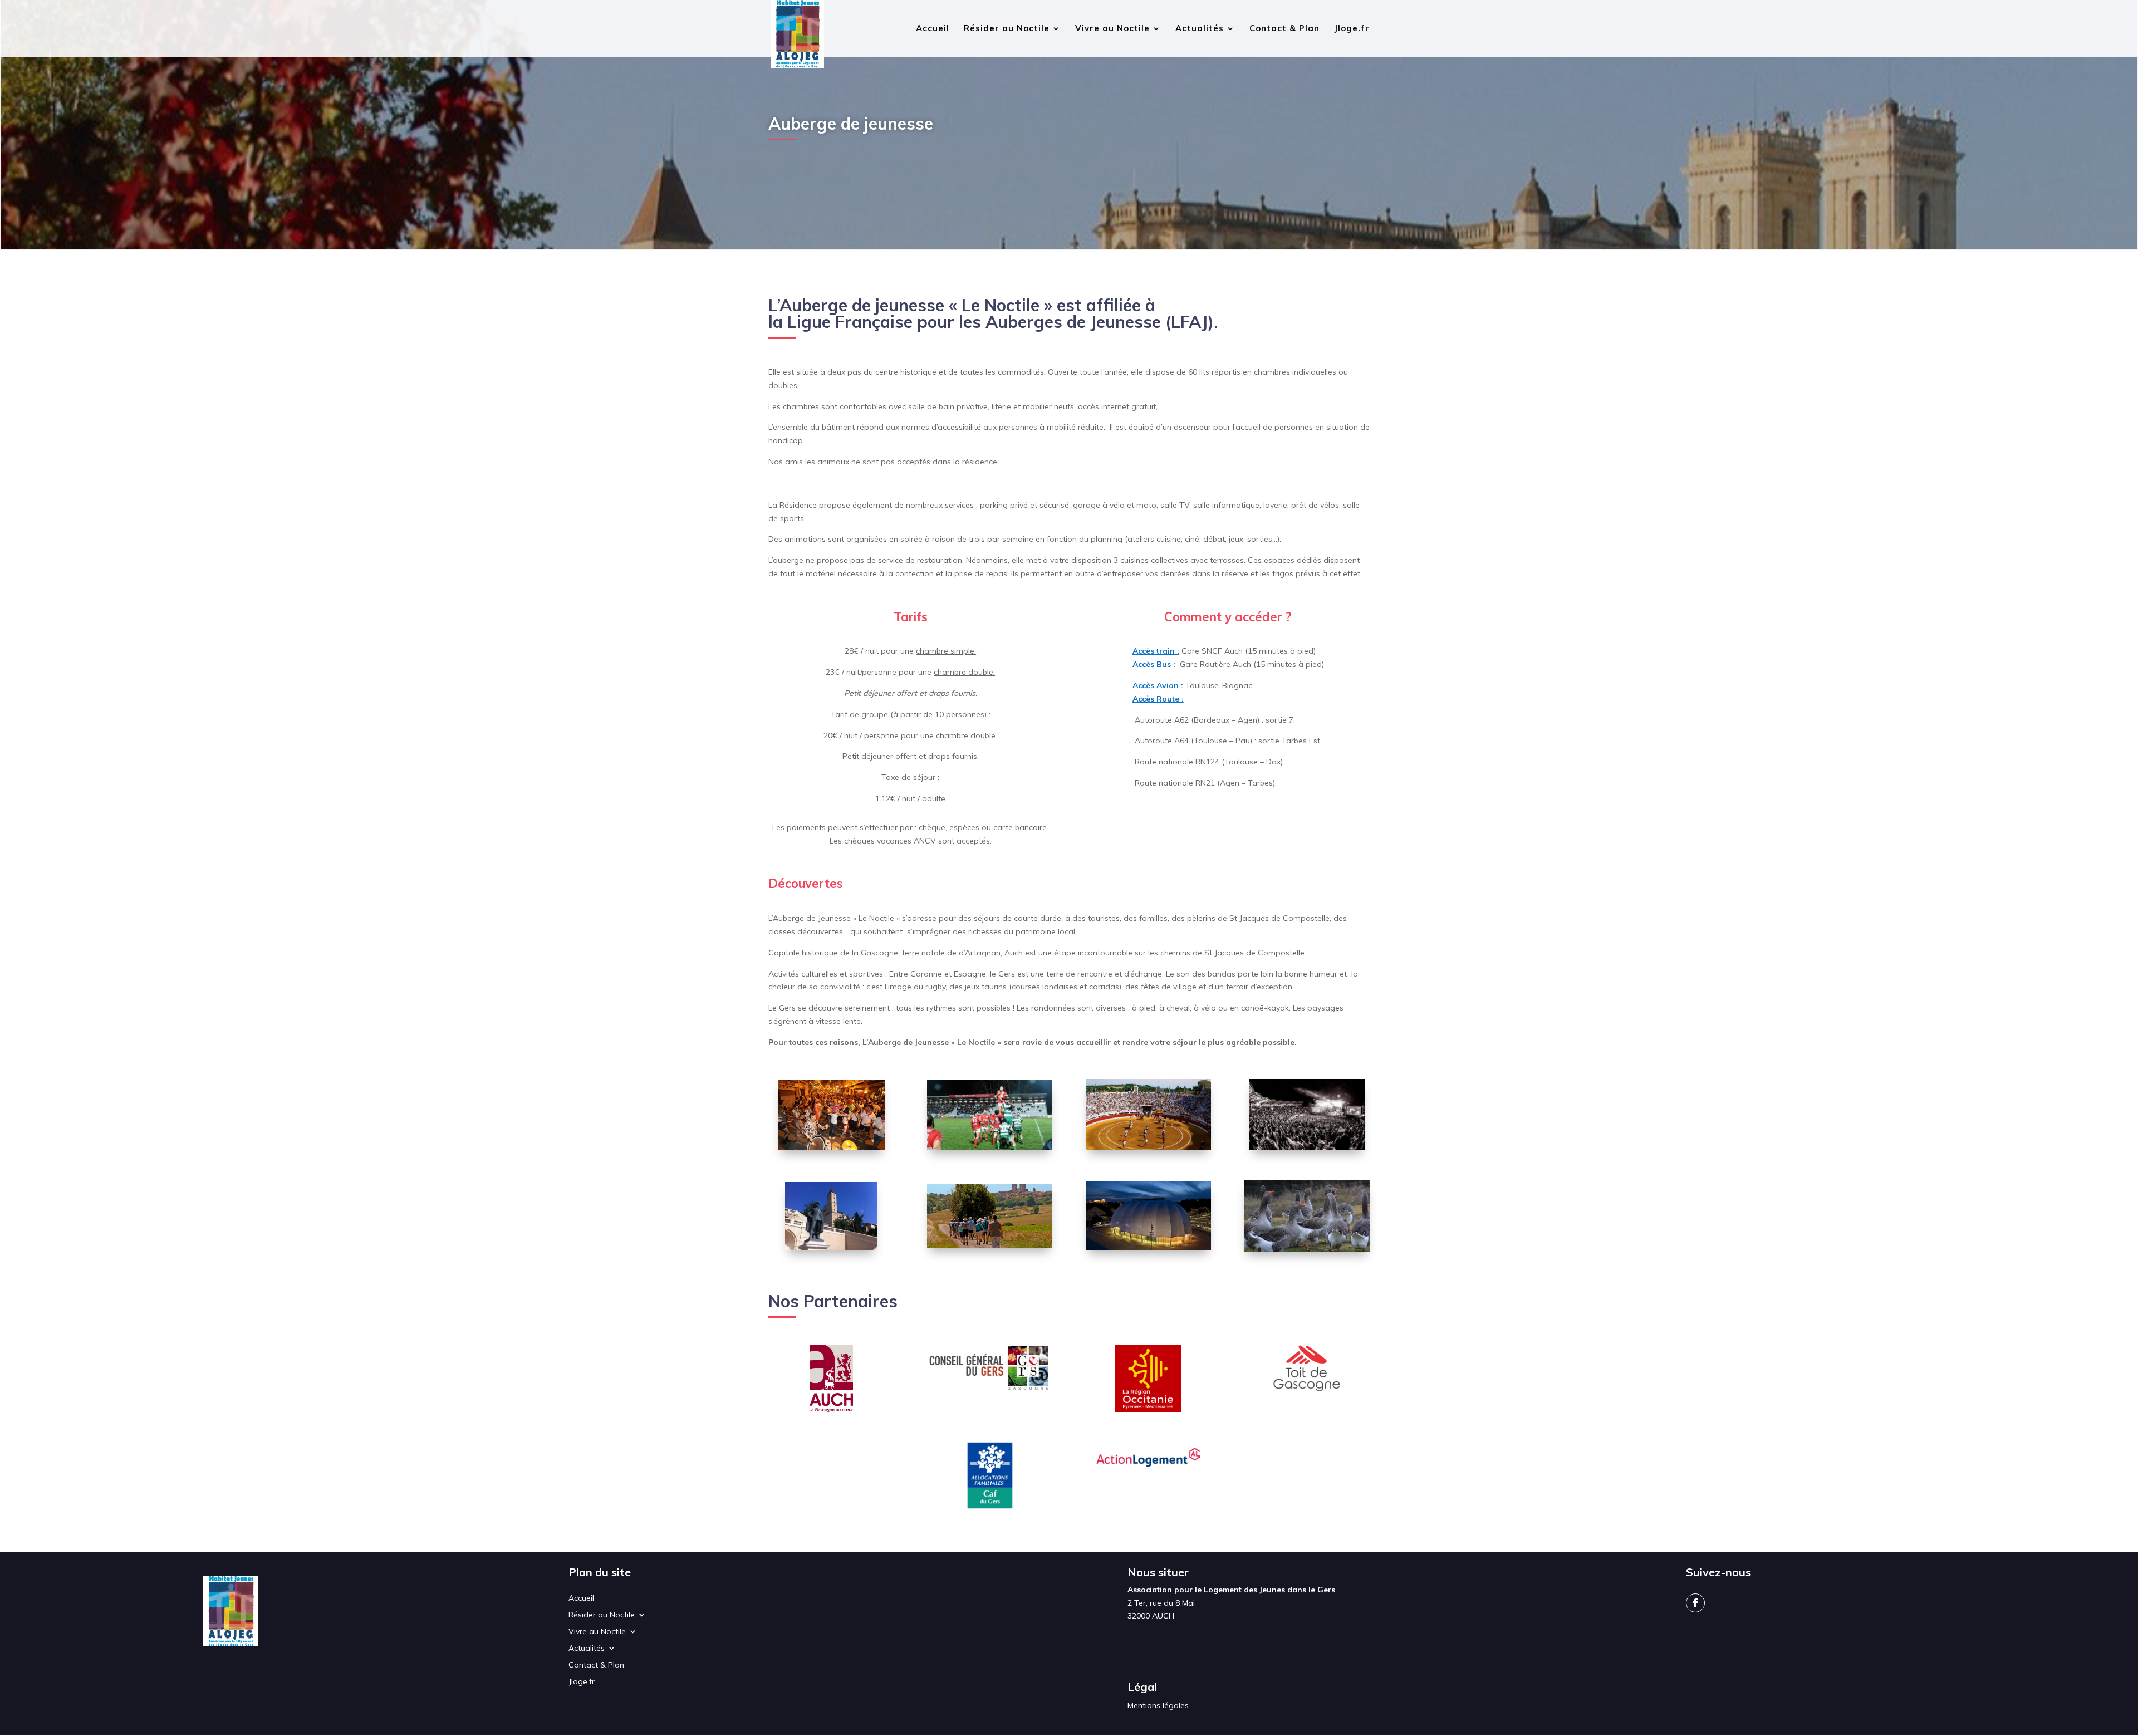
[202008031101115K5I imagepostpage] (1148, 1147)
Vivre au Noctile (1112, 29)
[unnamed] (1307, 1147)
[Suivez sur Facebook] (1695, 1603)
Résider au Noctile (1007, 29)
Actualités (1200, 29)
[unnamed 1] (1148, 1248)
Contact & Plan (1284, 29)
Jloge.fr (1352, 29)
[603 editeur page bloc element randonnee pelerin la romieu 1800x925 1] (990, 1245)
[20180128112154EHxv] (990, 1147)
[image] (1306, 1249)
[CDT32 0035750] (831, 1248)
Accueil (933, 29)
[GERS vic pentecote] (831, 1147)
